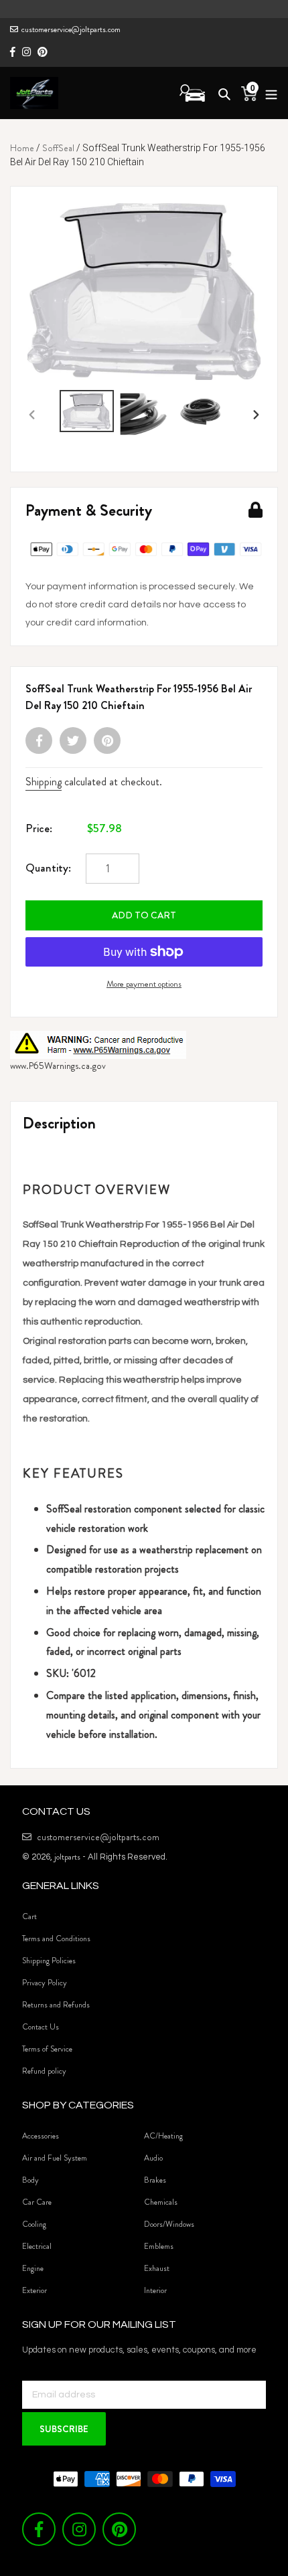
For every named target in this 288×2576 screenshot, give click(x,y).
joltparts (67, 1857)
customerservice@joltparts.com (71, 29)
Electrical (37, 2246)
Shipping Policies (49, 1961)
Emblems (159, 2246)
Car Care (37, 2202)
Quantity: (48, 868)
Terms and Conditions (56, 1939)
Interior (155, 2290)
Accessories (41, 2136)
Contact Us (41, 2027)
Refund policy (44, 2071)
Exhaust (157, 2268)
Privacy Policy (45, 1983)
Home (22, 148)
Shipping (44, 782)
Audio (153, 2158)
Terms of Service (47, 2049)
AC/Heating (163, 2136)
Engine (33, 2268)
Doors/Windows (169, 2224)
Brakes (155, 2180)
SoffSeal (58, 148)
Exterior (34, 2290)
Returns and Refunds (56, 2005)
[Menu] (268, 93)
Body (30, 2180)
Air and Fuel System (55, 2158)
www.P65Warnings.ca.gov (58, 1066)
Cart (29, 1916)
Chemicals (161, 2202)
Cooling (34, 2224)
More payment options (144, 984)
